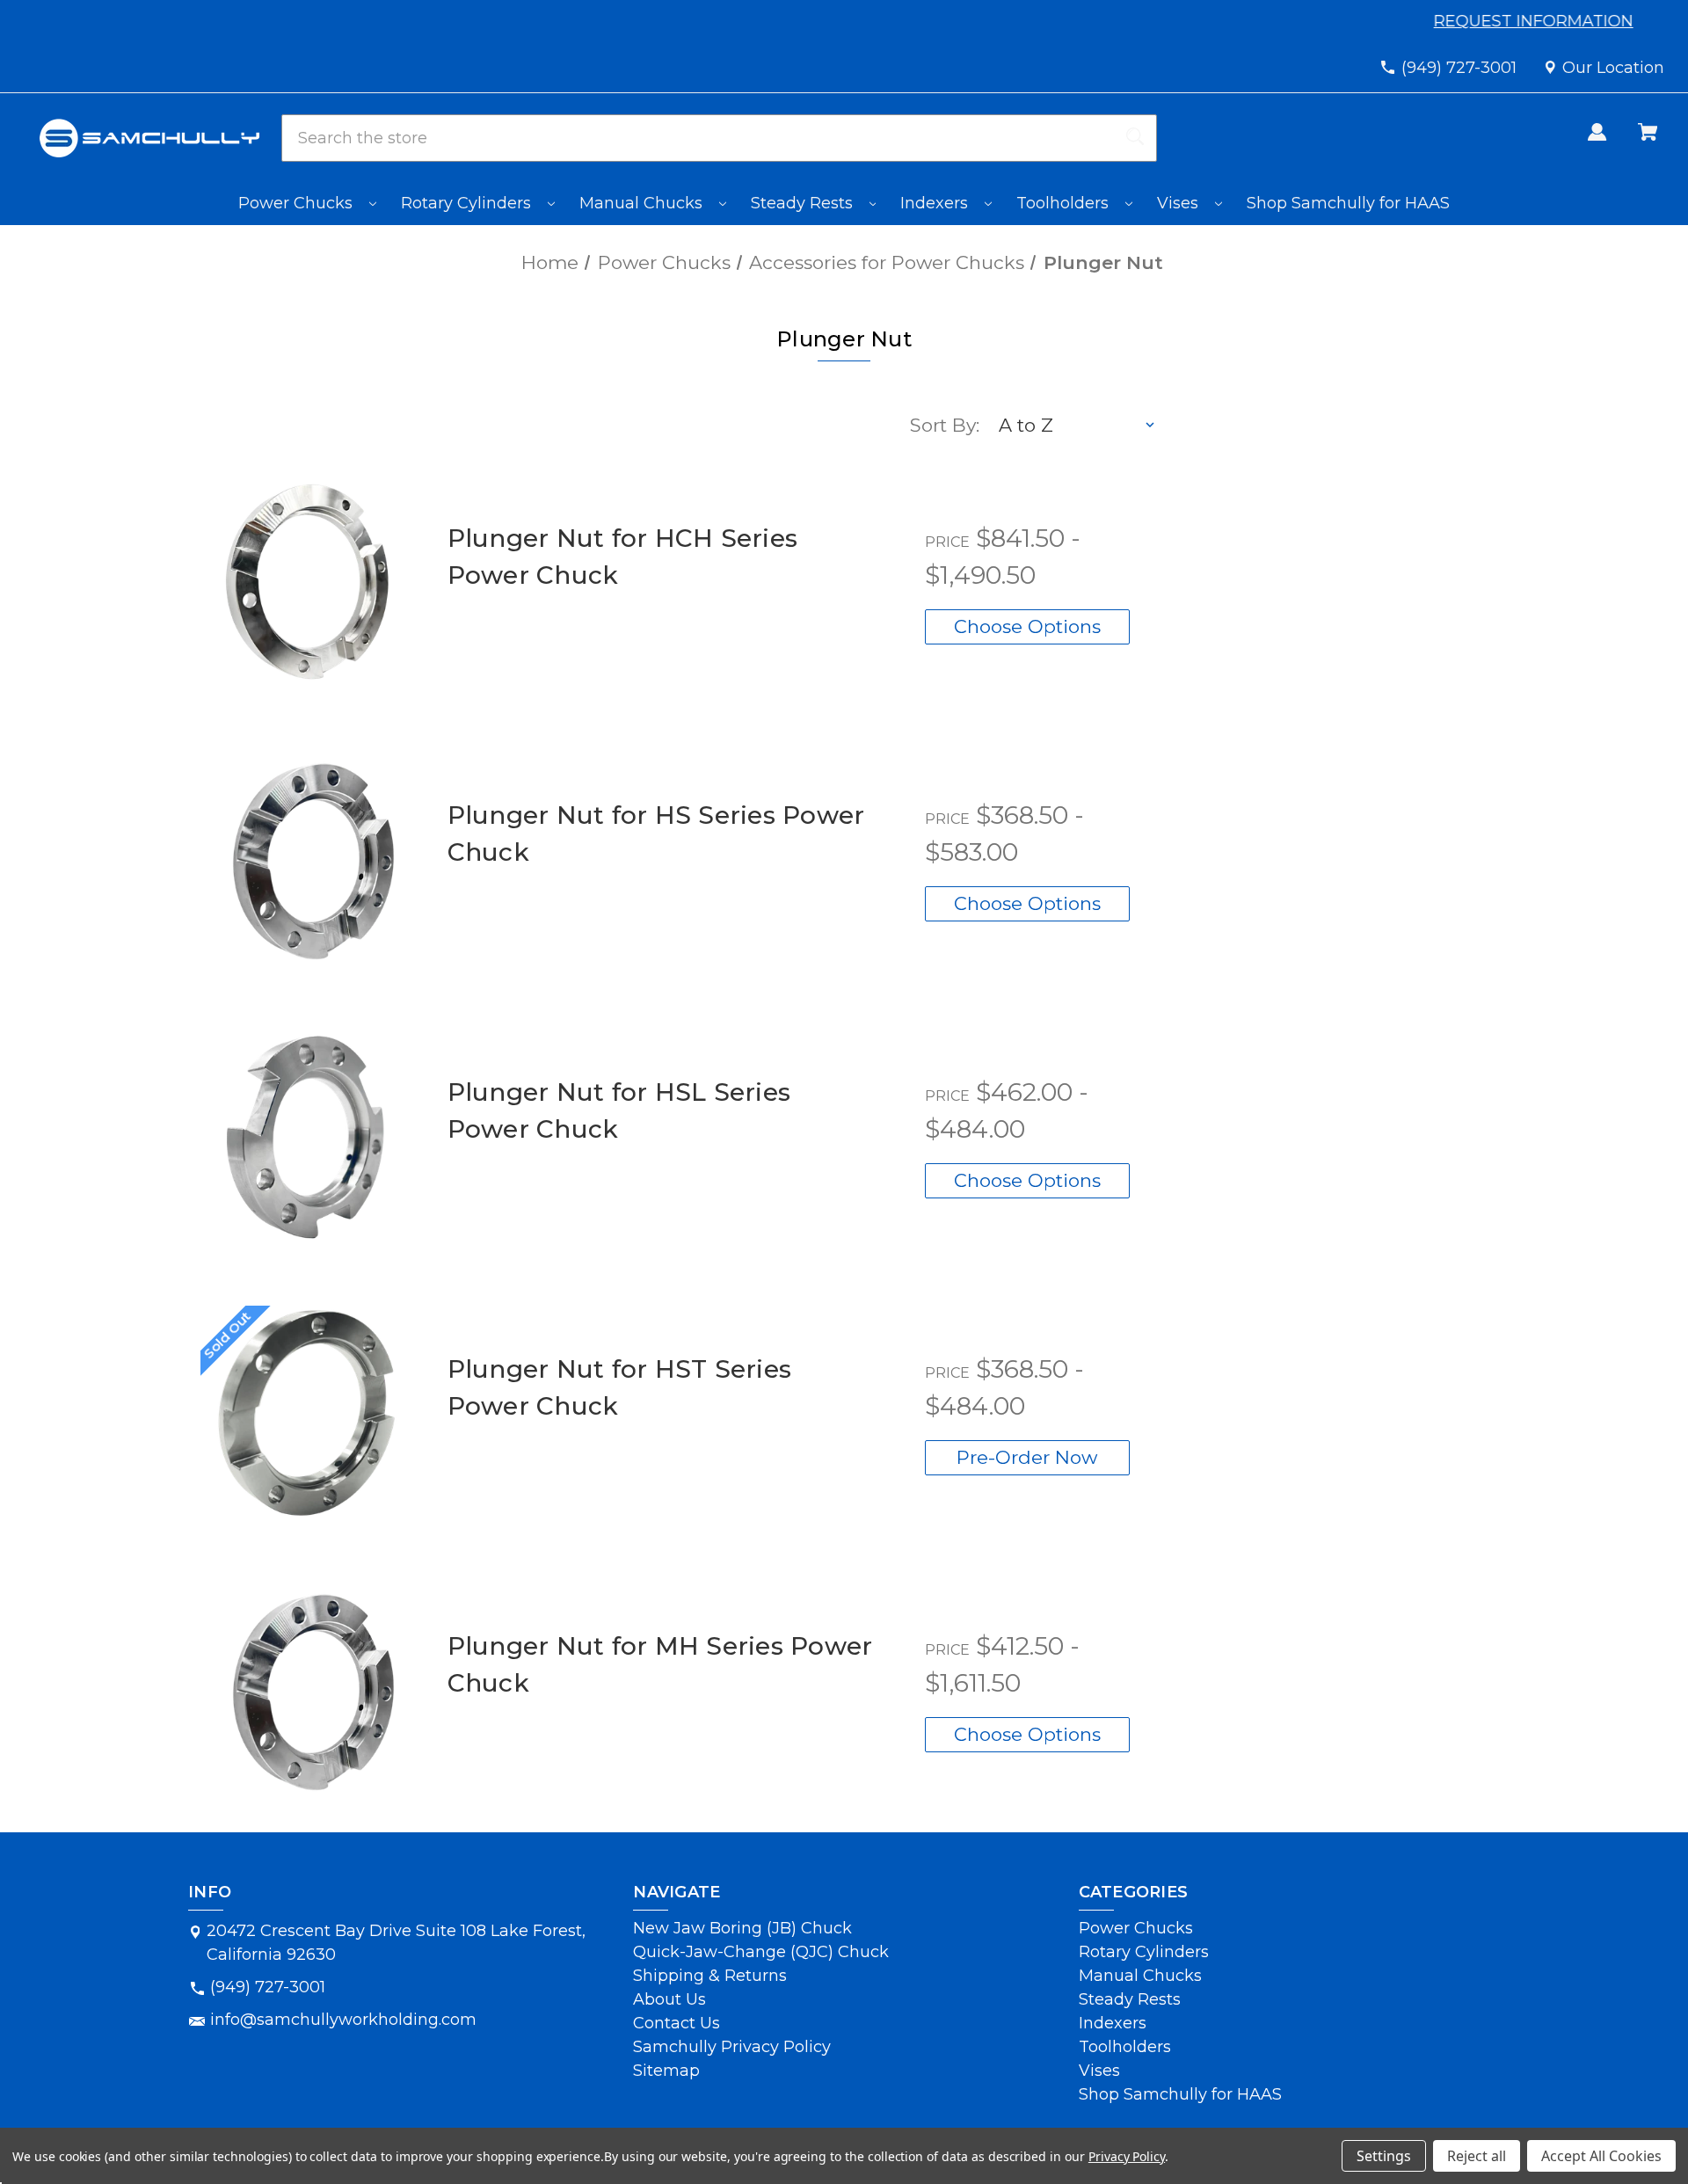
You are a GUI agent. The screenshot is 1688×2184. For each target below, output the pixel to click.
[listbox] (1078, 426)
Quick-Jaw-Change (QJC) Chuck (761, 1952)
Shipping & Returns (710, 1976)
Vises (1180, 203)
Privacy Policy (1127, 2156)
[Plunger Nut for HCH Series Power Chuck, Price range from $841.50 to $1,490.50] (308, 582)
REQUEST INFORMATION (1535, 21)
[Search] (1135, 138)
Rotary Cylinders (468, 203)
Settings (1384, 2156)
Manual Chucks (643, 203)
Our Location (1613, 68)
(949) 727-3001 (1459, 68)
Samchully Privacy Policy (732, 2047)
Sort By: (945, 425)
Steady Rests (804, 203)
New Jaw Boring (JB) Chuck (742, 1928)
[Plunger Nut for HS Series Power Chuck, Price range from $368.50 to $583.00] (308, 859)
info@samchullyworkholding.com (343, 2020)
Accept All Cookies (1601, 2156)
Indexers (936, 203)
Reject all (1477, 2156)
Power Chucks (298, 203)
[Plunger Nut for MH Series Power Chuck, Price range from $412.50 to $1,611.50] (308, 1689)
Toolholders (1065, 203)
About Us (669, 1999)
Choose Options (1027, 626)
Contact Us (677, 2023)
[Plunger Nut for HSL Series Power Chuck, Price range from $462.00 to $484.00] (308, 1136)
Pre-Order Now (1027, 1457)
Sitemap (666, 2071)
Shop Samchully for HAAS (1348, 203)
